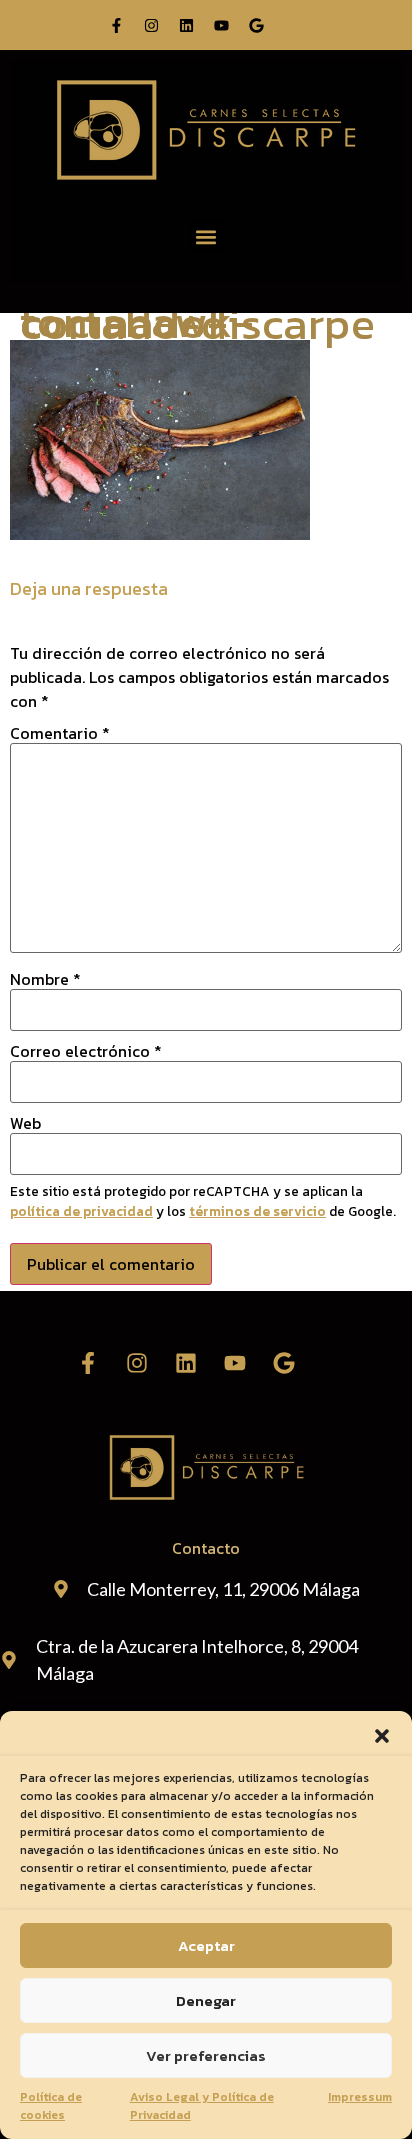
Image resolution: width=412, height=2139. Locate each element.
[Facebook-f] (116, 25)
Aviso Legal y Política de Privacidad (202, 2106)
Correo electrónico (86, 1051)
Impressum (360, 2097)
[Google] (256, 25)
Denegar (206, 2000)
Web (25, 1123)
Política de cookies (51, 2106)
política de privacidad (81, 1211)
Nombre (45, 979)
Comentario (60, 733)
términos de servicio (257, 1211)
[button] (382, 1736)
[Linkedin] (186, 25)
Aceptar (206, 1945)
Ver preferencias (206, 2055)
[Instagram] (151, 25)
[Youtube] (221, 25)
